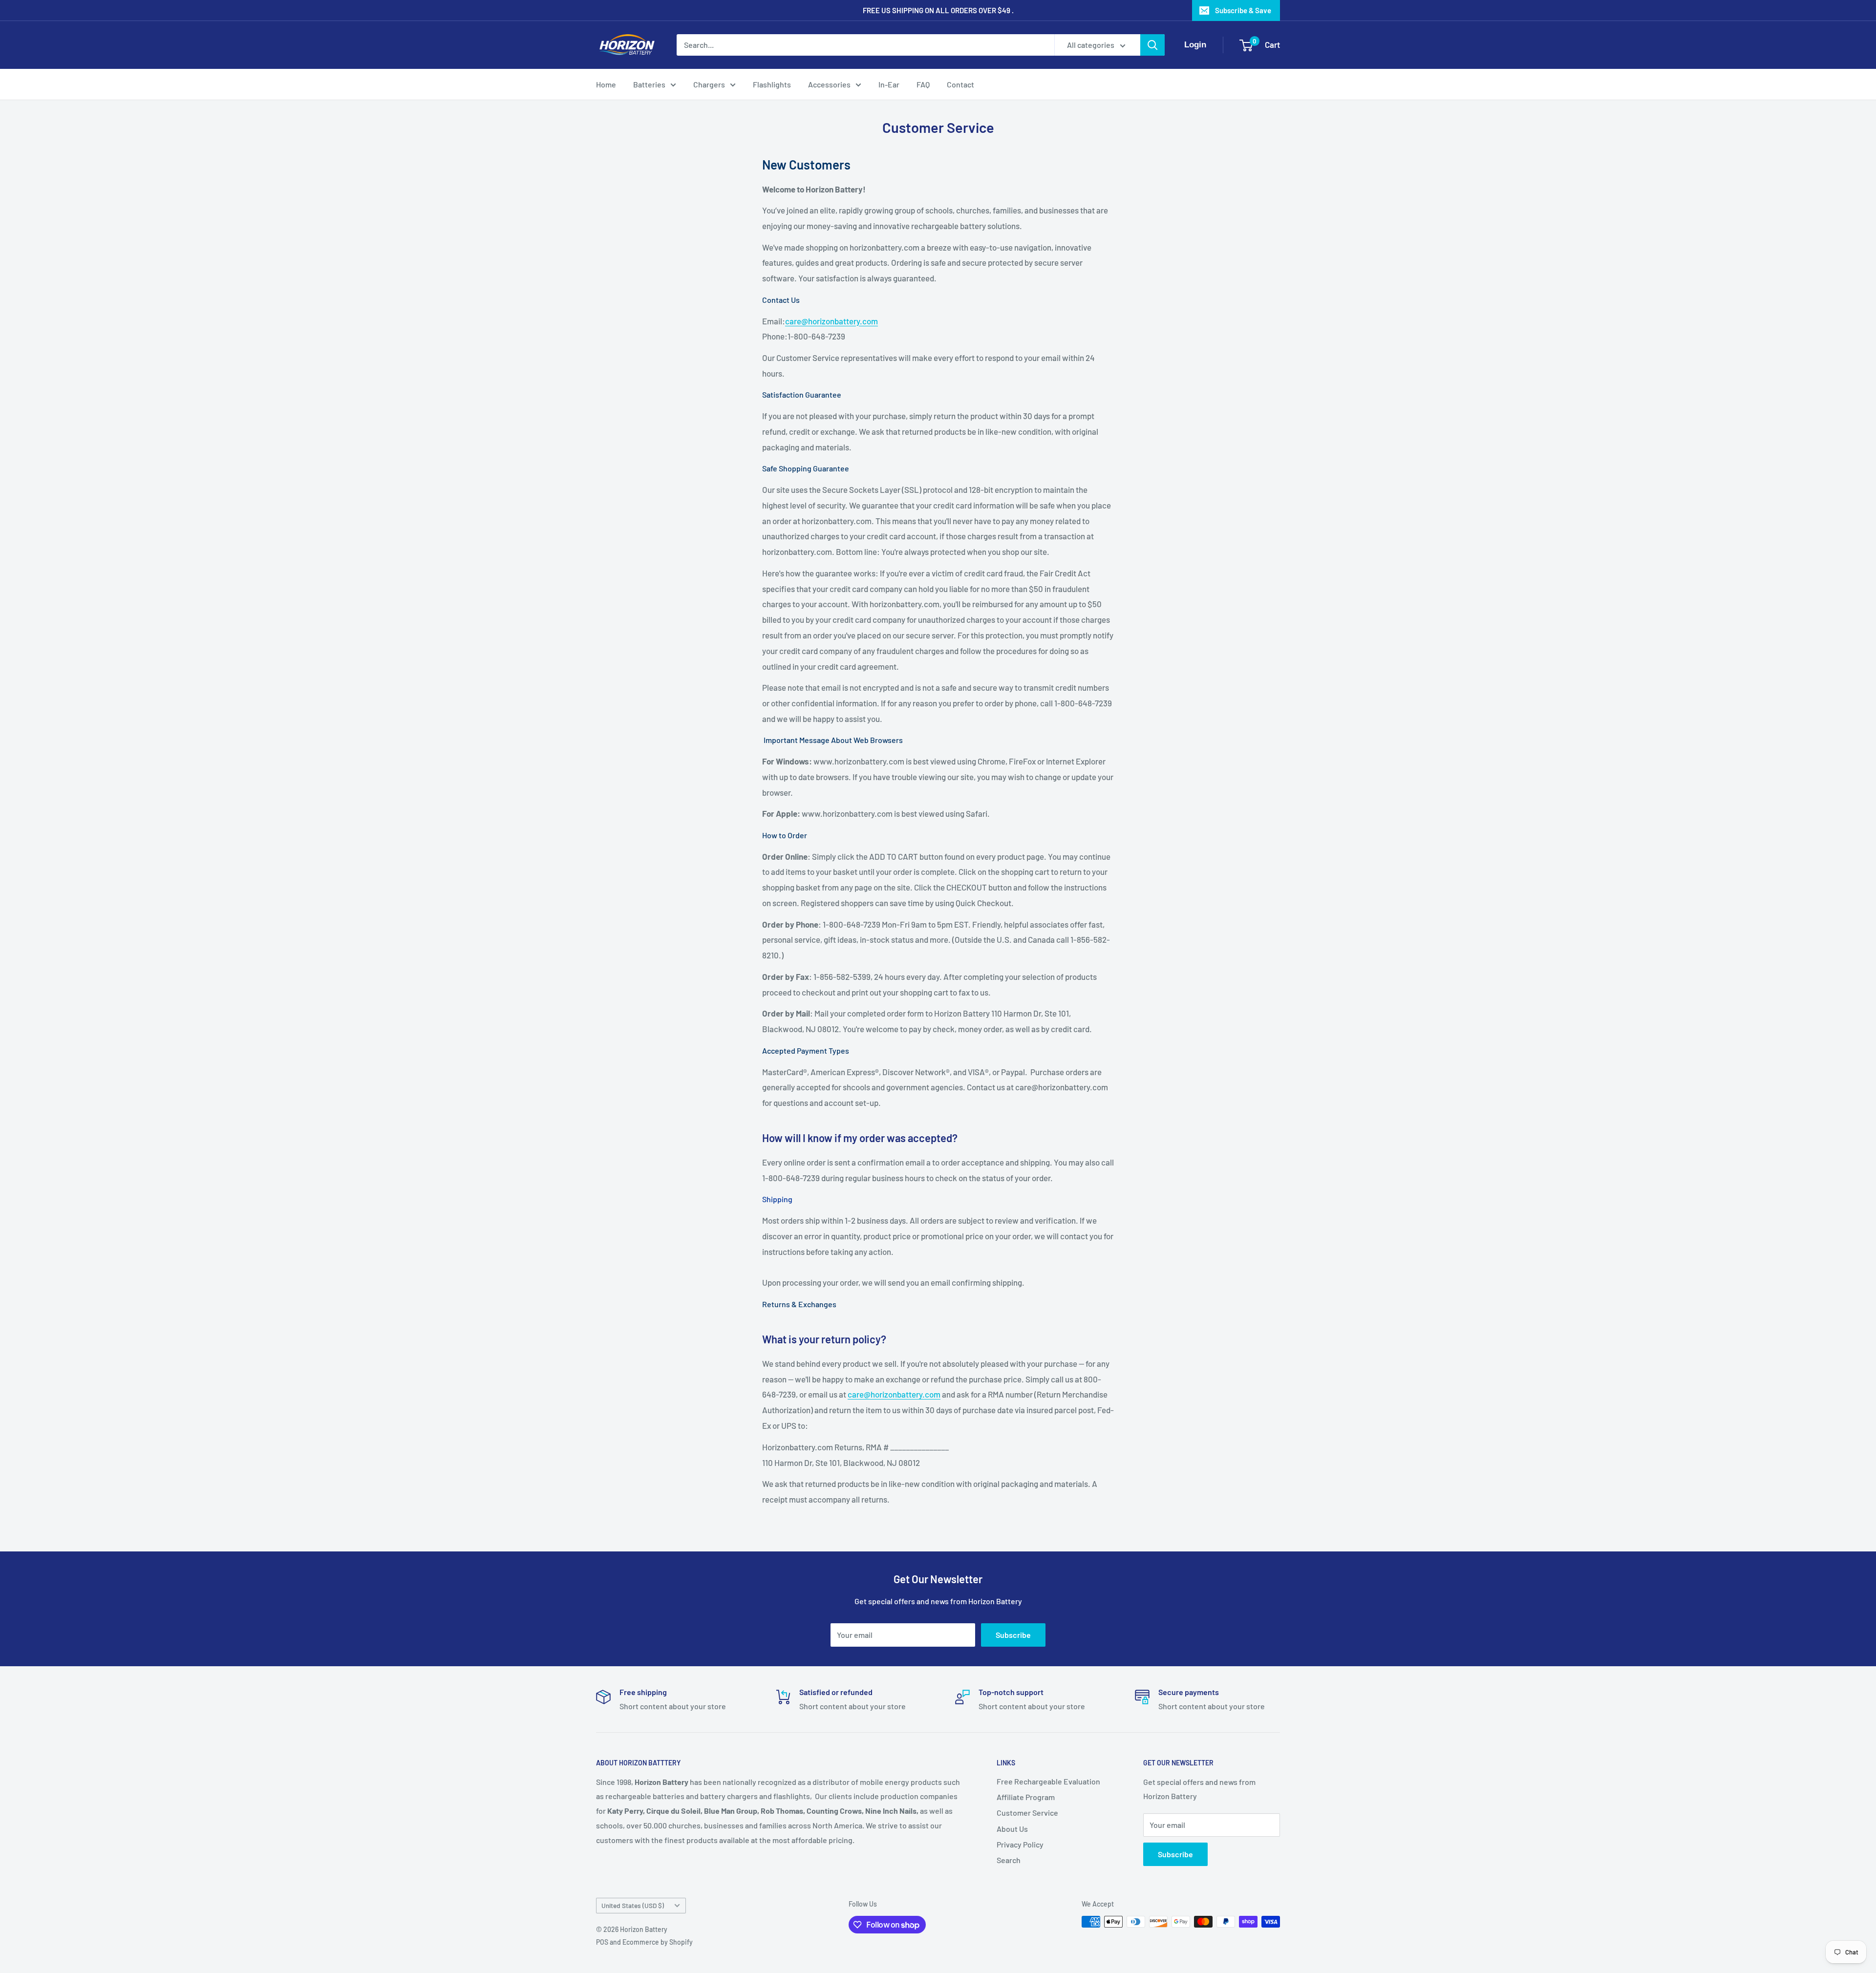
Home (606, 84)
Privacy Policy (1020, 1844)
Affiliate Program (1026, 1797)
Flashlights (772, 84)
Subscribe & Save (1243, 10)
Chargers (709, 84)
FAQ (923, 84)
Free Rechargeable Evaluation (1048, 1781)
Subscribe (1013, 1635)
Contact (960, 84)
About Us (1012, 1829)
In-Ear (889, 84)
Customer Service (1027, 1813)
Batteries (649, 84)
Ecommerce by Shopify (658, 1942)
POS (602, 1942)
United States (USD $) (633, 1905)
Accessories (829, 84)
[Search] (1152, 45)
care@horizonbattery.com (831, 321)
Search (1009, 1860)
